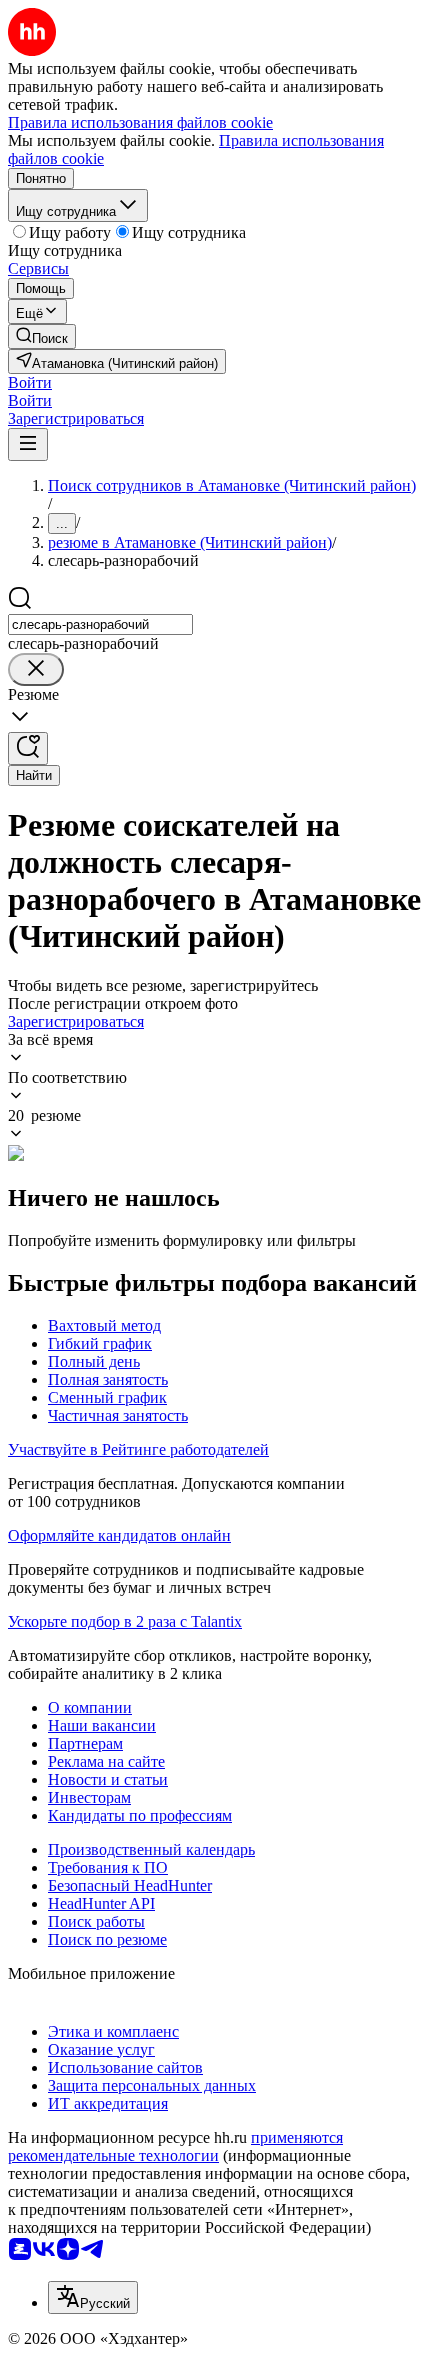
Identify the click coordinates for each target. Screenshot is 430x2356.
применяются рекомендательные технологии (175, 2146)
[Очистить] (36, 669)
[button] (30, 382)
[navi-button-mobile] (28, 444)
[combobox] (100, 624)
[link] (42, 336)
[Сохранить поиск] (28, 748)
